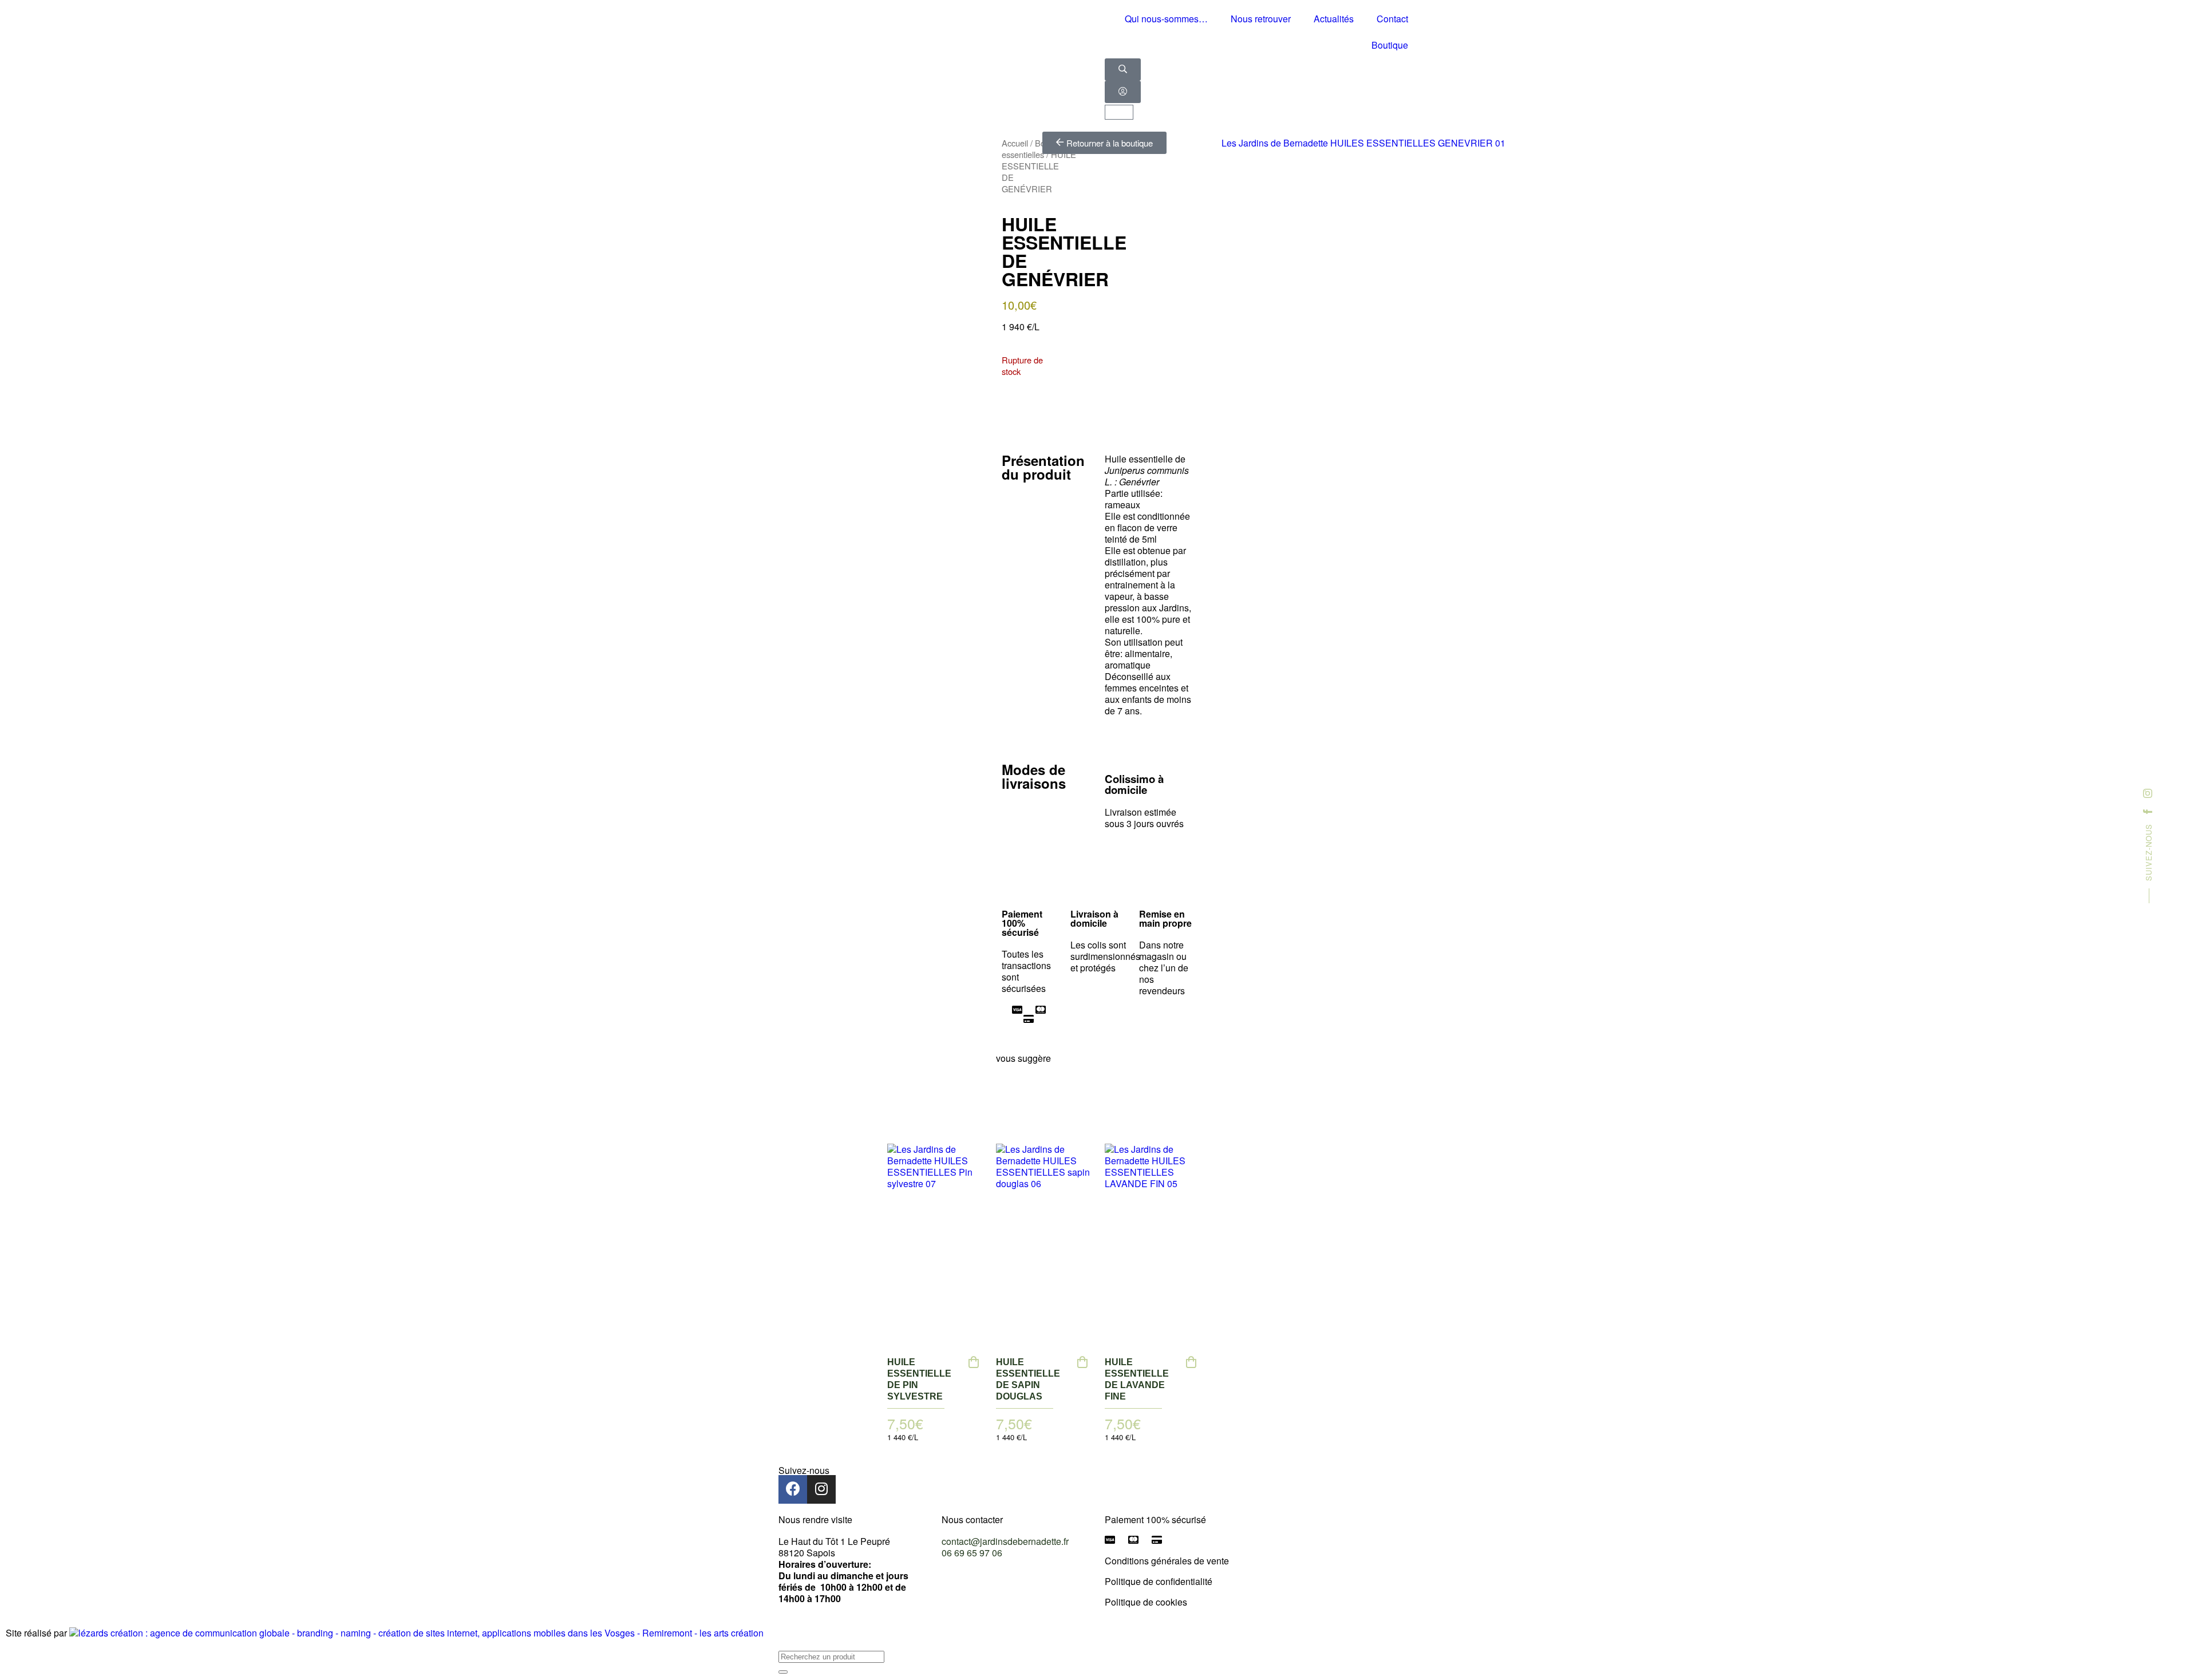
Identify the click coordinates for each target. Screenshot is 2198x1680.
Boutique (1390, 45)
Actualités (1334, 19)
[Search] (783, 1672)
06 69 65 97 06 (972, 1553)
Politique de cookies (1146, 1602)
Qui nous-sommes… (1166, 19)
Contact (1392, 19)
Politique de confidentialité (1159, 1581)
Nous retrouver (1261, 19)
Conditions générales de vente (1167, 1561)
